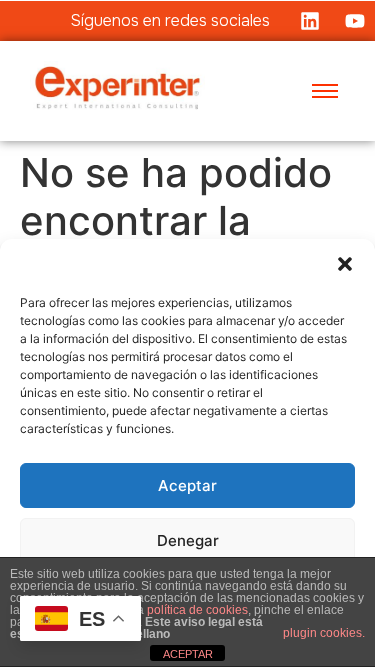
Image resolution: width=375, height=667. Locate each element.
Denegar (188, 540)
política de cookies (197, 610)
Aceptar (187, 485)
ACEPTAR (188, 654)
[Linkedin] (310, 21)
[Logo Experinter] (117, 88)
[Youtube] (355, 21)
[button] (345, 264)
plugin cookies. (324, 633)
